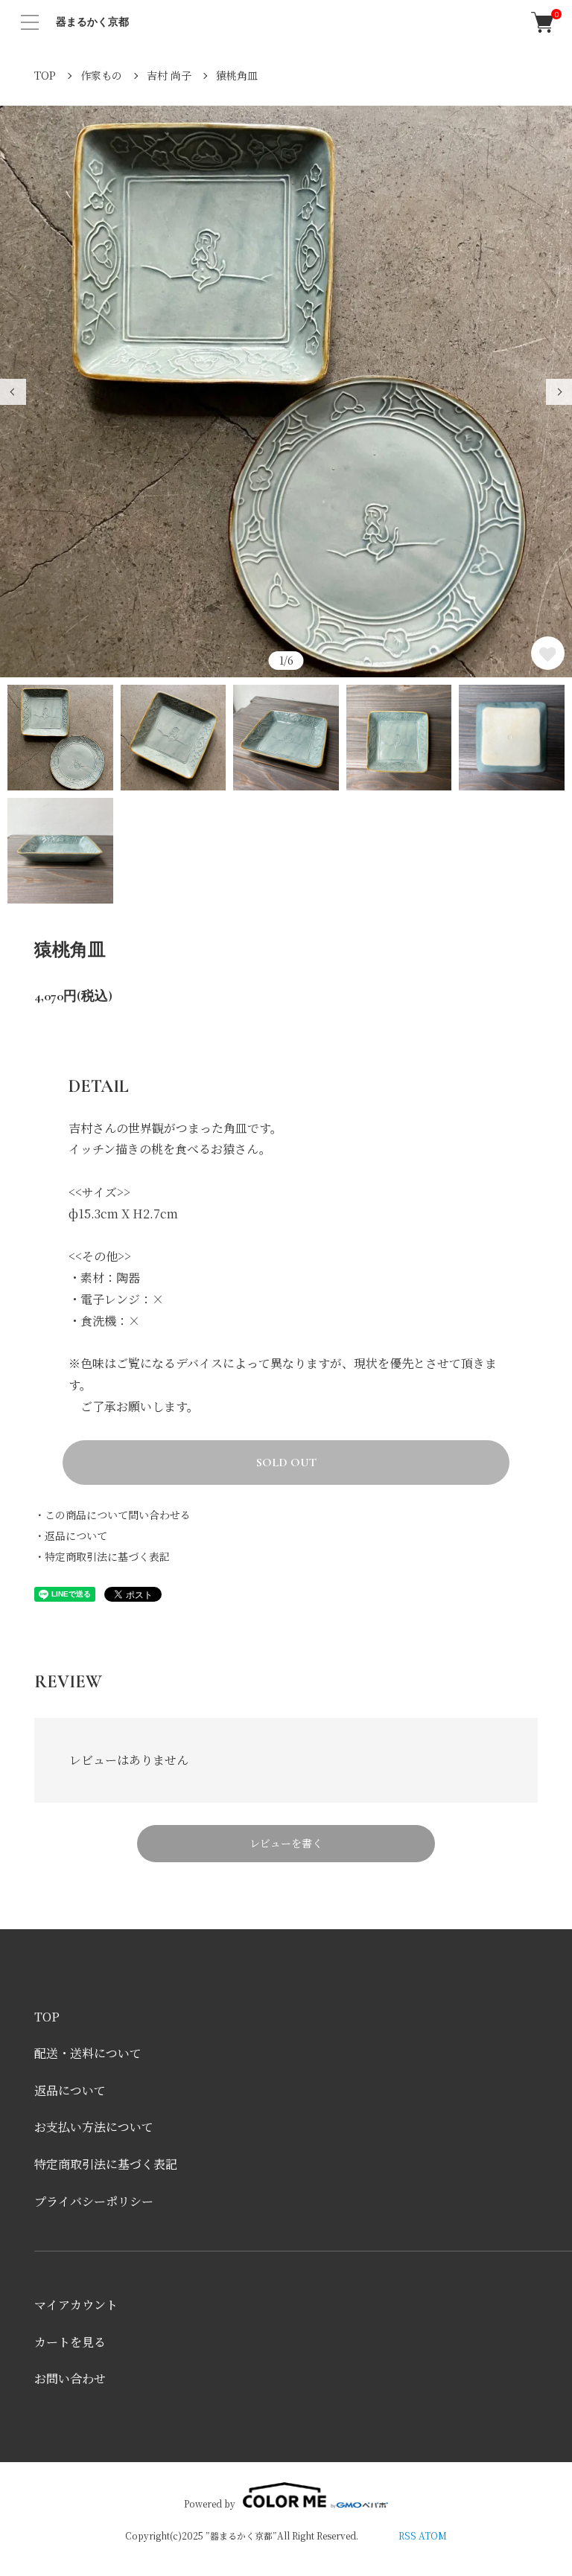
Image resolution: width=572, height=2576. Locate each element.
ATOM (433, 2535)
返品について (70, 2090)
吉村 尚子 (169, 75)
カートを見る (70, 2342)
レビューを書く (286, 1843)
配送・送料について (88, 2053)
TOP (45, 75)
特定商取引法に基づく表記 (106, 2164)
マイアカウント (76, 2305)
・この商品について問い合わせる (112, 1515)
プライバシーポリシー (94, 2201)
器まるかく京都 (92, 22)
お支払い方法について (94, 2127)
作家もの (101, 75)
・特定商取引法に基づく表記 (102, 1556)
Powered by (210, 2503)
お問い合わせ (70, 2378)
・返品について (71, 1535)
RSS (407, 2535)
